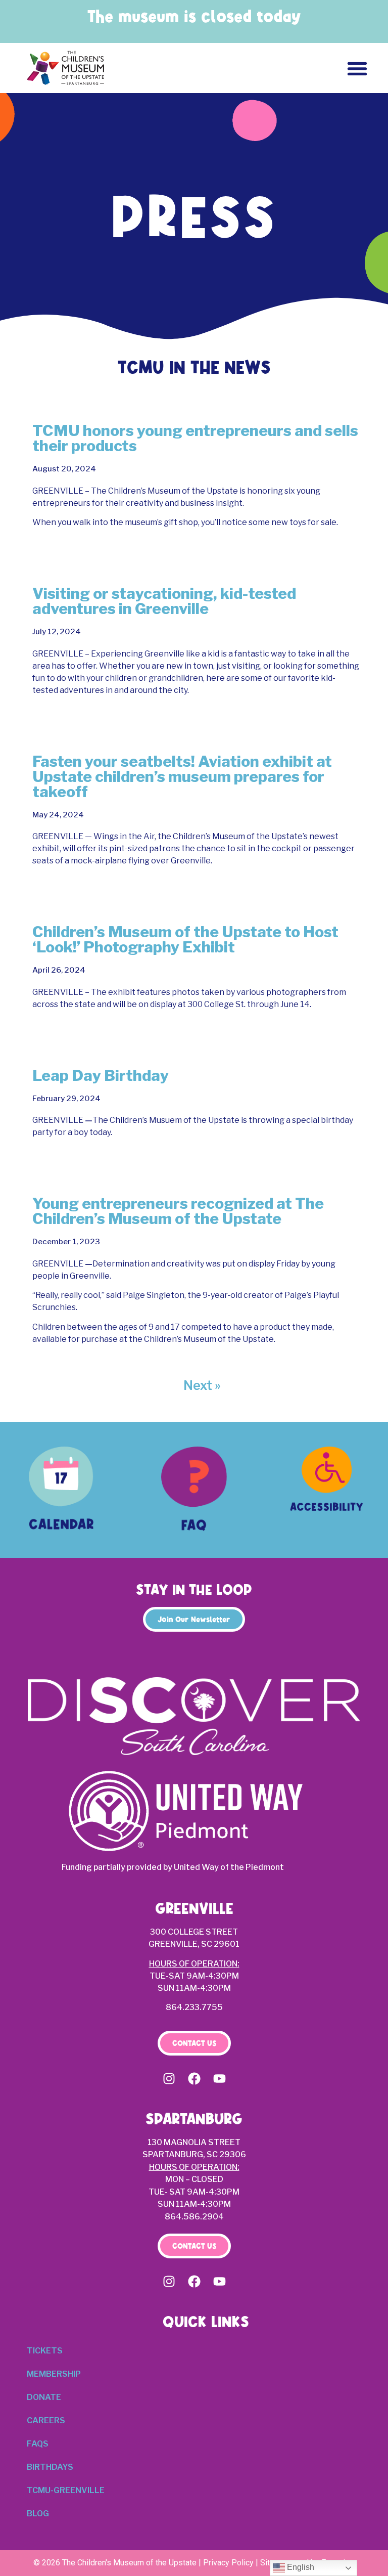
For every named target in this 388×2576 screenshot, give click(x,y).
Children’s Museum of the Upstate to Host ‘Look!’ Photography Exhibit (185, 939)
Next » (202, 1385)
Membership (54, 2374)
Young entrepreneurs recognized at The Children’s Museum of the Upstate (178, 1211)
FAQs (38, 2444)
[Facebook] (194, 2078)
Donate (44, 2397)
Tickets (45, 2351)
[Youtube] (219, 2078)
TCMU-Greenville (66, 2490)
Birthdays (50, 2467)
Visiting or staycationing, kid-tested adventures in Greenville (164, 601)
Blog (38, 2514)
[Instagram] (169, 2078)
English (300, 2567)
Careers (46, 2420)
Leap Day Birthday (101, 1075)
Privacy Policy (228, 2563)
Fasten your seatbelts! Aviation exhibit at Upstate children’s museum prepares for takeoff (182, 776)
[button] (357, 68)
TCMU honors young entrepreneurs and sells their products (195, 438)
